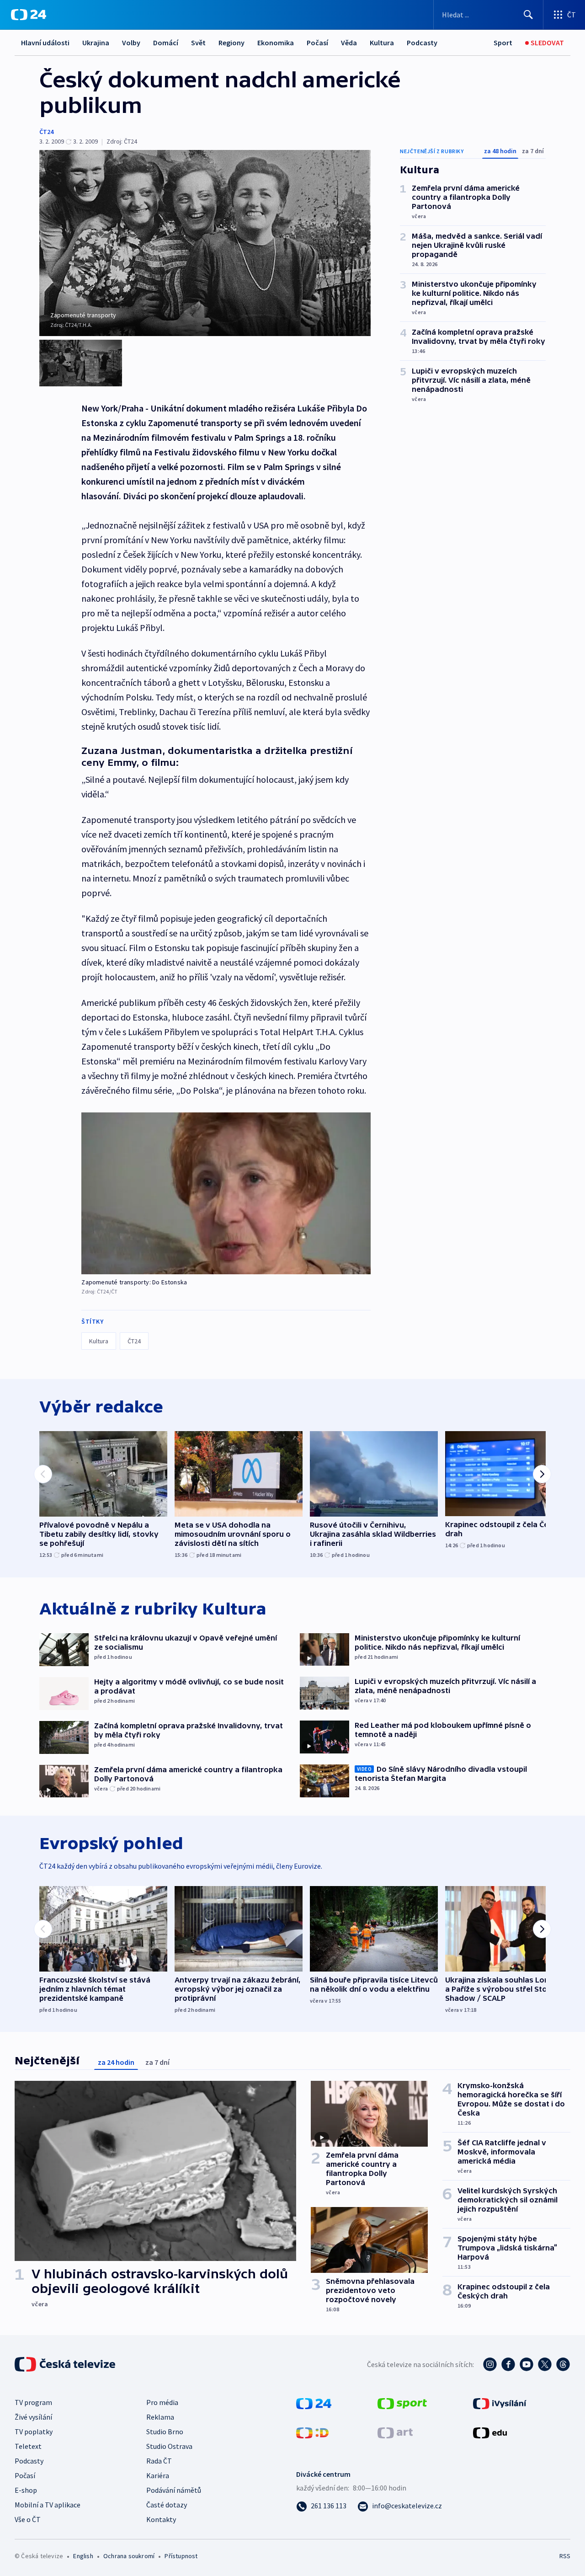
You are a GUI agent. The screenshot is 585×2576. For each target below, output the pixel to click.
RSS (565, 2556)
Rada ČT (159, 2461)
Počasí (317, 43)
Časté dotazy (167, 2505)
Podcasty (422, 43)
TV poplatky (34, 2432)
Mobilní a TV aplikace (48, 2505)
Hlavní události (45, 43)
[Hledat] (528, 15)
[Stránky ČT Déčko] (312, 2432)
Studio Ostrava (169, 2446)
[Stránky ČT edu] (490, 2432)
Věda (349, 43)
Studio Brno (165, 2432)
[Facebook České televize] (508, 2364)
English (83, 2556)
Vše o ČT (28, 2519)
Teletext (28, 2446)
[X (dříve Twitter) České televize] (545, 2364)
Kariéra (158, 2475)
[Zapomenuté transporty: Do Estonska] (226, 1193)
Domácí (166, 43)
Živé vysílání (33, 2417)
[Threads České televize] (563, 2364)
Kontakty (161, 2519)
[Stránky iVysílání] (500, 2403)
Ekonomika (276, 43)
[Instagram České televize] (490, 2364)
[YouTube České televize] (526, 2364)
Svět (198, 43)
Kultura (382, 43)
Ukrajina (96, 43)
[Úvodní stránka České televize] (66, 2364)
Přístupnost (181, 2556)
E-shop (26, 2490)
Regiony (231, 43)
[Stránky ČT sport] (402, 2403)
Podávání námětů (174, 2490)
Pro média (162, 2402)
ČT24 (46, 132)
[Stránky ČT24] (314, 2403)
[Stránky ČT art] (395, 2432)
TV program (33, 2402)
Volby (131, 43)
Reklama (160, 2417)
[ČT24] (29, 15)
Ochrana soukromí (129, 2556)
